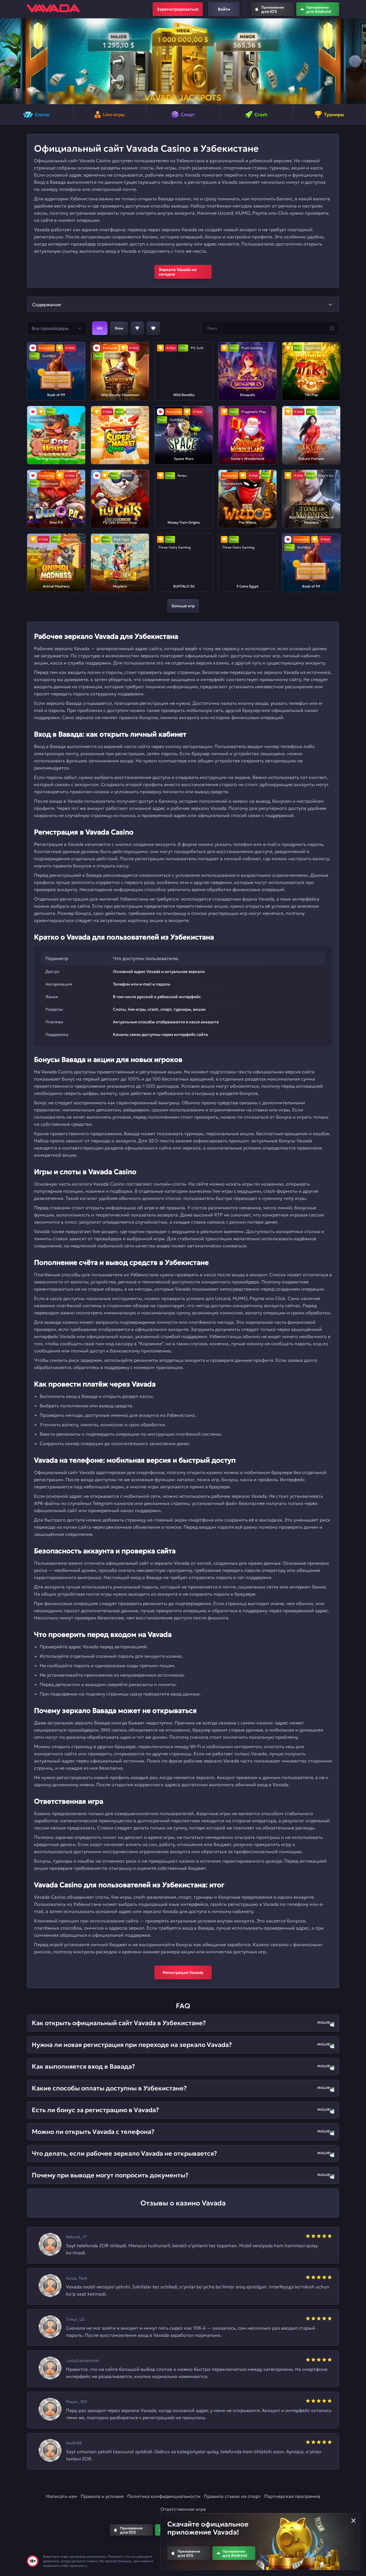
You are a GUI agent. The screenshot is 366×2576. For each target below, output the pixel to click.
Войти (224, 9)
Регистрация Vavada (183, 1972)
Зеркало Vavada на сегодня (178, 272)
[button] (11, 61)
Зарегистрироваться (178, 9)
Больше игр (183, 606)
